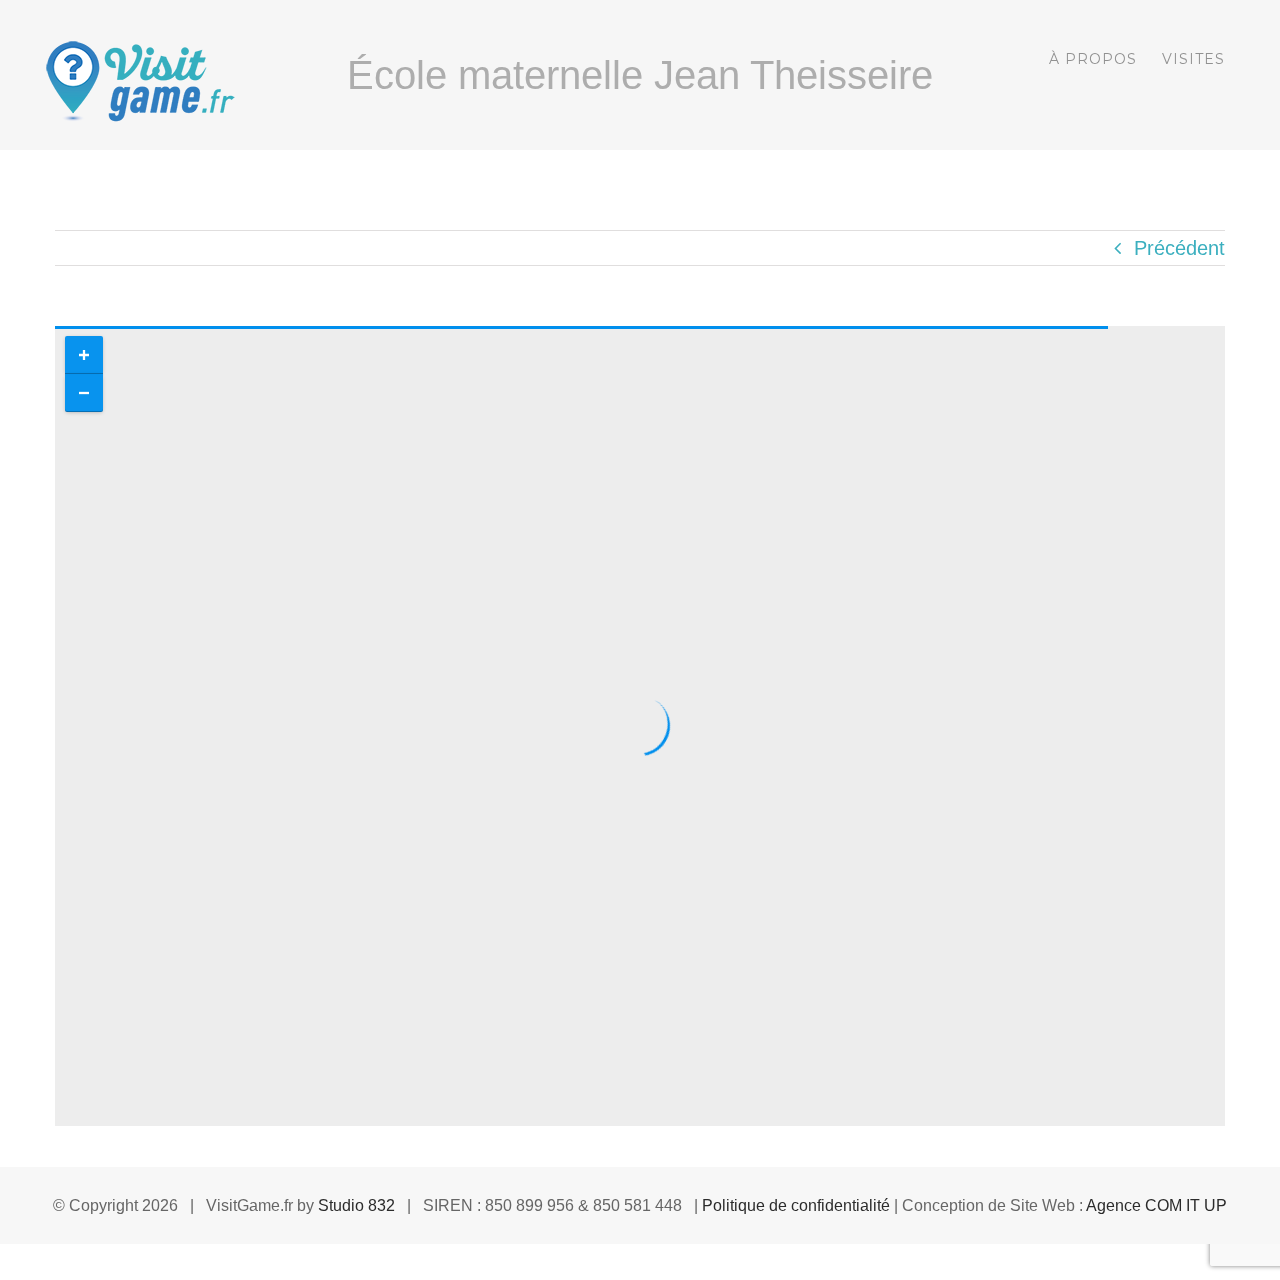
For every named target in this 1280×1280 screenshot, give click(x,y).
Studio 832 (356, 1205)
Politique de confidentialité (796, 1205)
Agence (1156, 1205)
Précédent (1179, 248)
